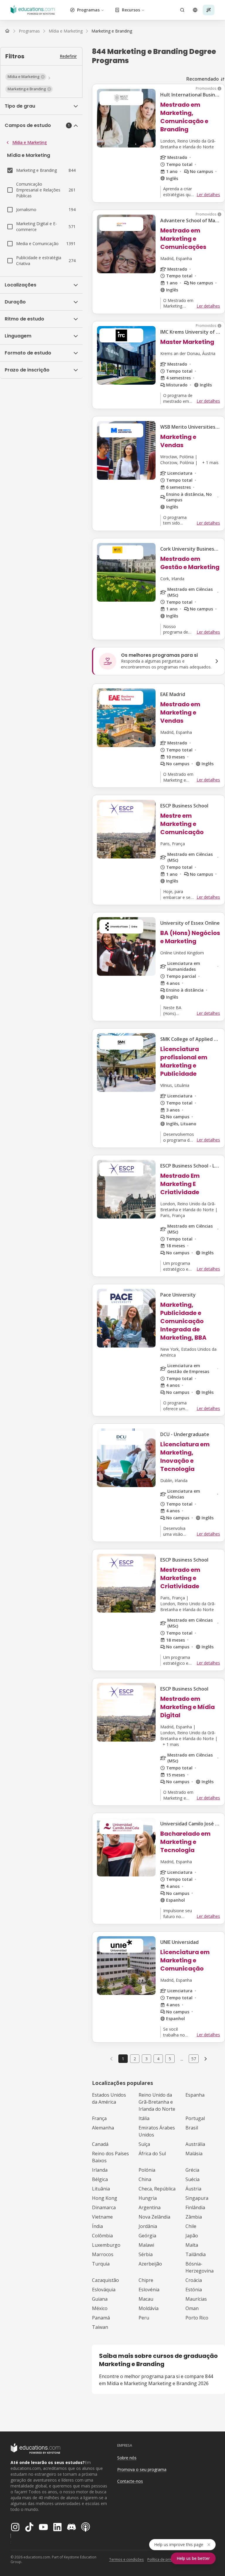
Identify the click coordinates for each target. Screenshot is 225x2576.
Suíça (144, 2144)
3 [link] (146, 2059)
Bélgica (100, 2179)
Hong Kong (105, 2198)
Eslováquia (104, 2290)
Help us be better (193, 2558)
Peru (144, 2318)
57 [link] (194, 2059)
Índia (97, 2226)
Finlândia (195, 2207)
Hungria (148, 2198)
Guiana (100, 2299)
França (99, 2118)
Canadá (100, 2144)
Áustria (193, 2189)
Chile (191, 2226)
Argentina (150, 2207)
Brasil (192, 2128)
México (100, 2308)
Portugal (195, 2118)
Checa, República (157, 2189)
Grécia (192, 2170)
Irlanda (100, 2170)
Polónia (147, 2170)
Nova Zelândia (154, 2217)
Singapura (197, 2198)
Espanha (195, 2095)
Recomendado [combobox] (203, 79)
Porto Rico (197, 2318)
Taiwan (100, 2327)
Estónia (194, 2290)
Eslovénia (149, 2290)
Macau (146, 2299)
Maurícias (196, 2299)
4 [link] (158, 2059)
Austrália (195, 2144)
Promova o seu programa (142, 2469)
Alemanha (103, 2128)
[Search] (182, 10)
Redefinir (68, 56)
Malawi (146, 2245)
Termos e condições (126, 2559)
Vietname (102, 2217)
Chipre (146, 2280)
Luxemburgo (106, 2245)
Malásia (194, 2154)
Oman (192, 2308)
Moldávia (149, 2308)
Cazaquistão (105, 2280)
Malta (192, 2245)
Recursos (131, 10)
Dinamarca (104, 2207)
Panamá (101, 2318)
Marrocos (103, 2254)
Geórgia (147, 2236)
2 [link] (135, 2059)
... (182, 2059)
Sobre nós (127, 2458)
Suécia (192, 2179)
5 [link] (170, 2059)
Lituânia (101, 2189)
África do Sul (152, 2154)
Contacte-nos (130, 2481)
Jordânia (148, 2226)
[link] (112, 31)
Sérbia (146, 2254)
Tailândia (196, 2254)
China (145, 2179)
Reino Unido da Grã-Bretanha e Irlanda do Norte (157, 2102)
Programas (88, 10)
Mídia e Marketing (30, 142)
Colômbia (102, 2236)
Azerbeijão (150, 2264)
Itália (144, 2118)
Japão (192, 2236)
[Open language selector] (195, 10)
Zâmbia (194, 2217)
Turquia (101, 2264)
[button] (26, 77)
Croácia (194, 2280)
